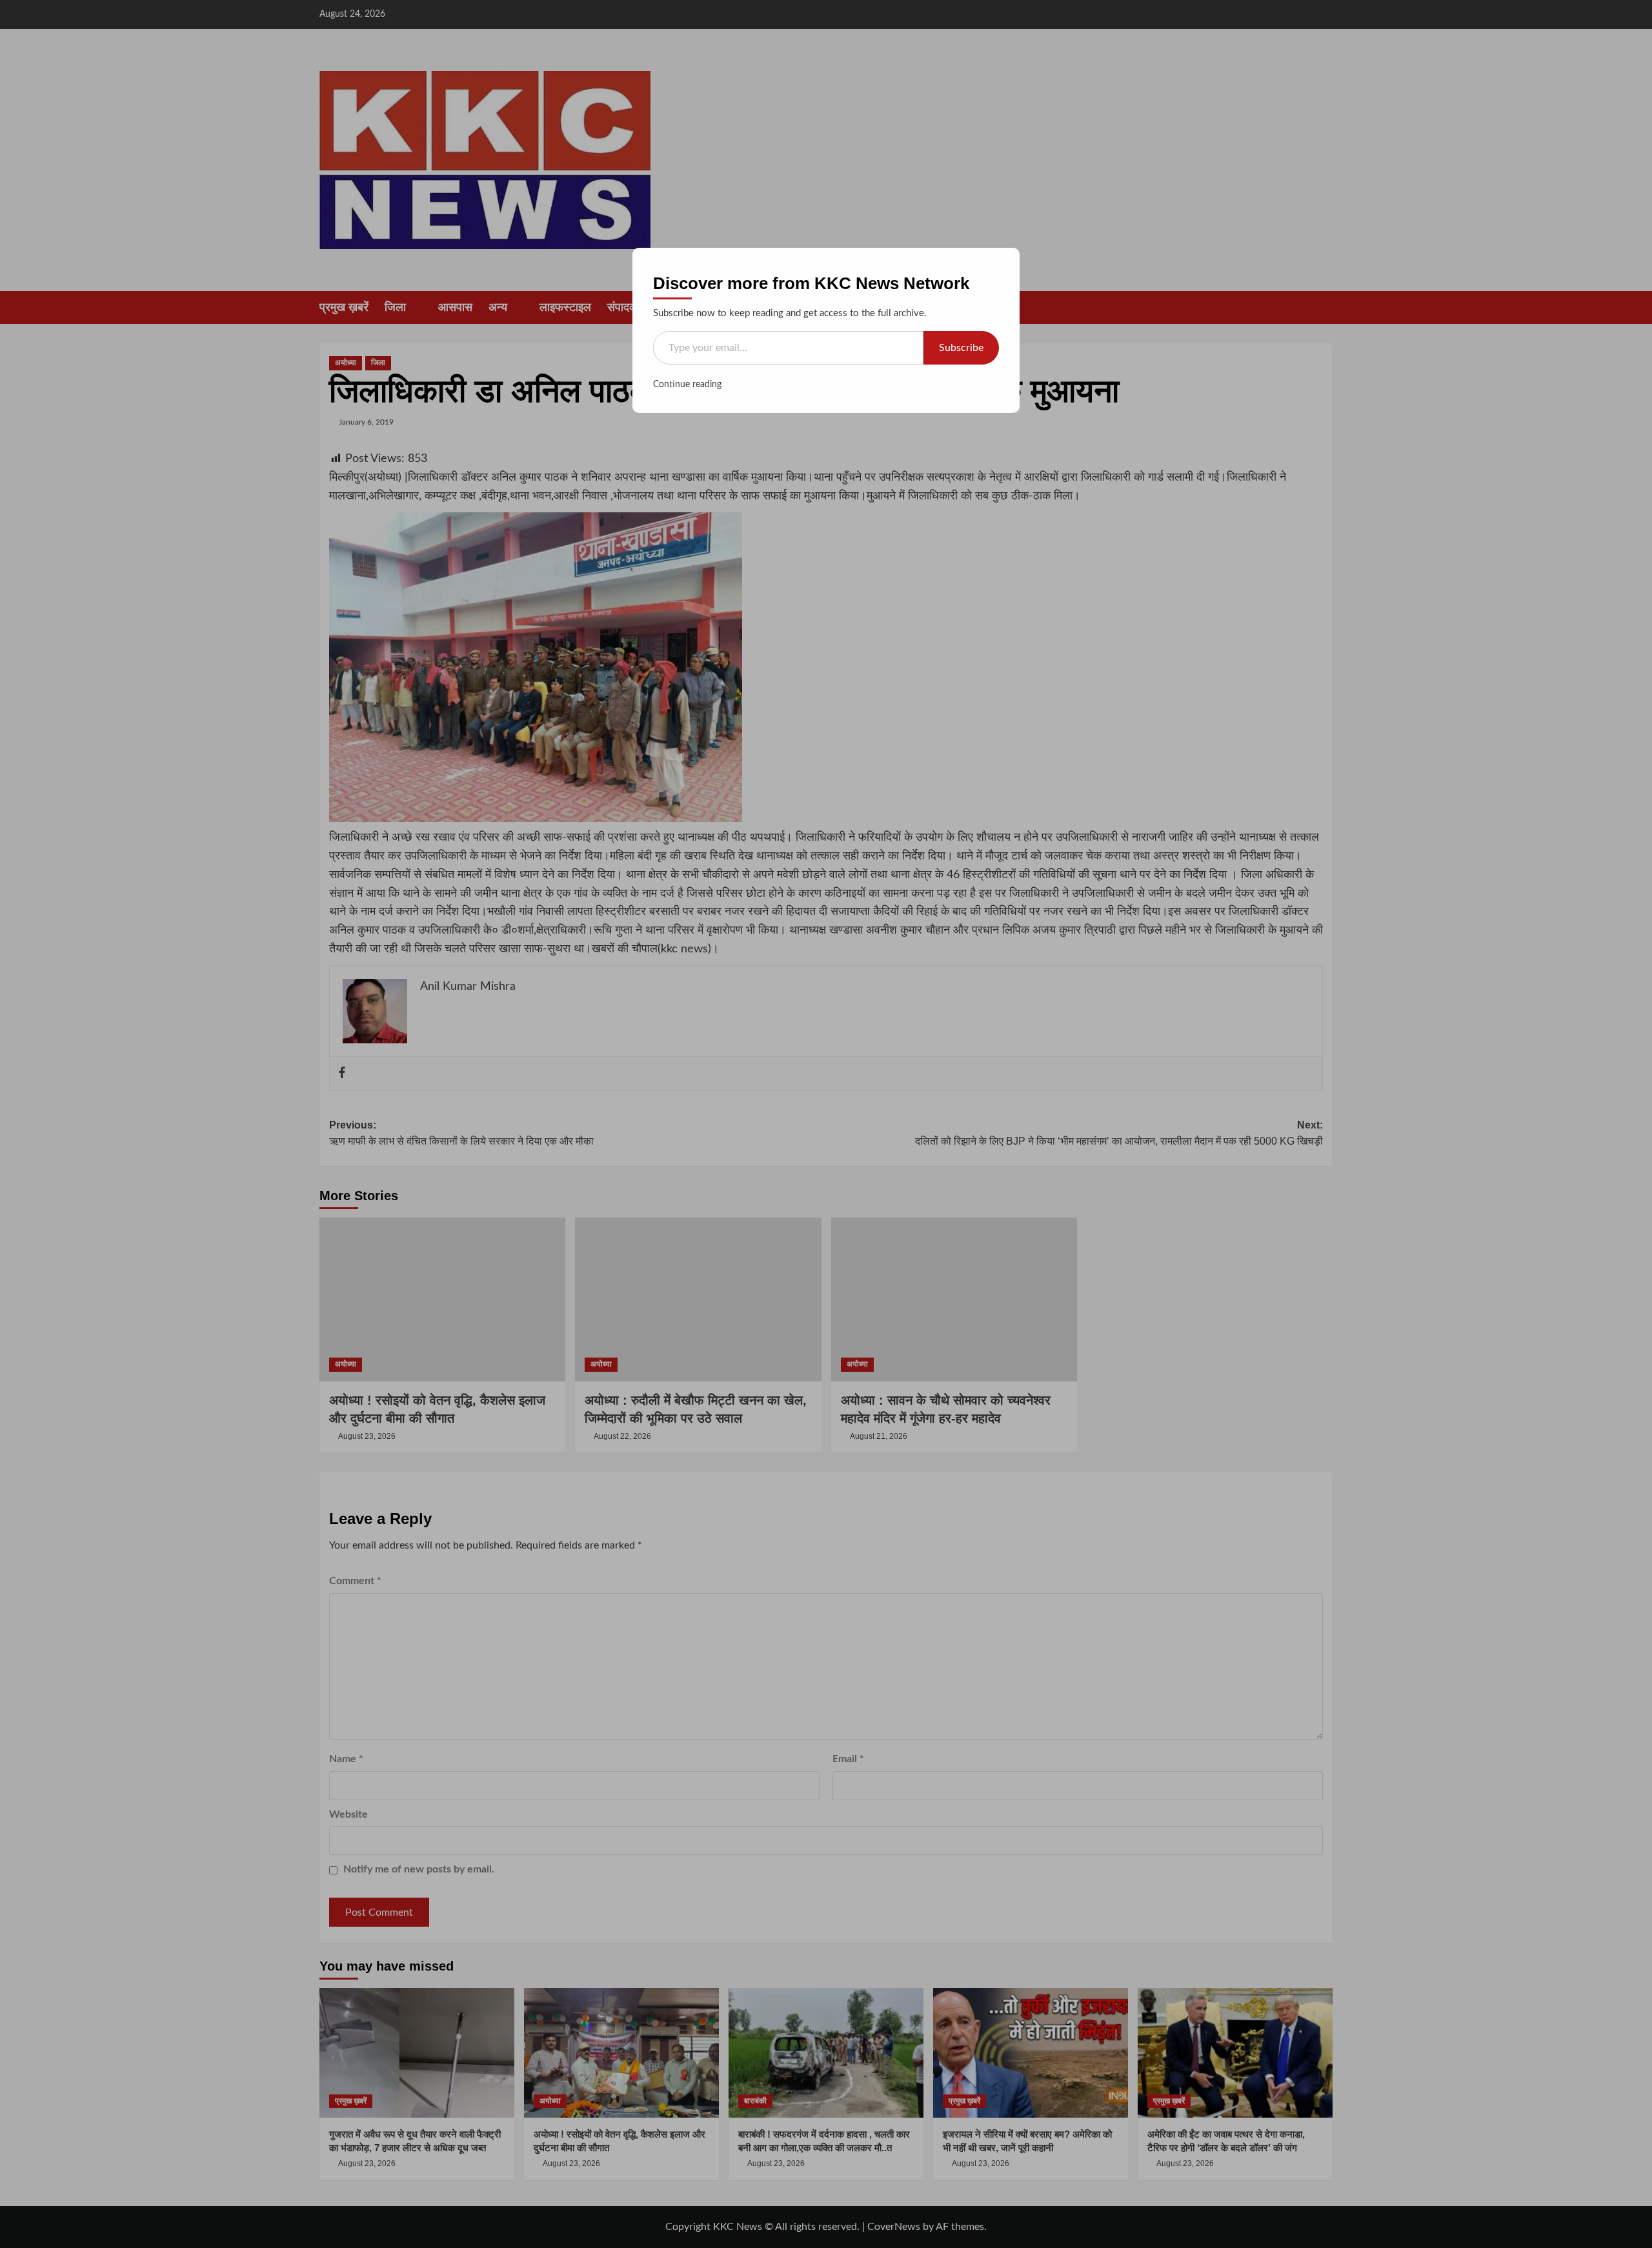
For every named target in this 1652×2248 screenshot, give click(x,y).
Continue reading (687, 385)
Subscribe (961, 348)
